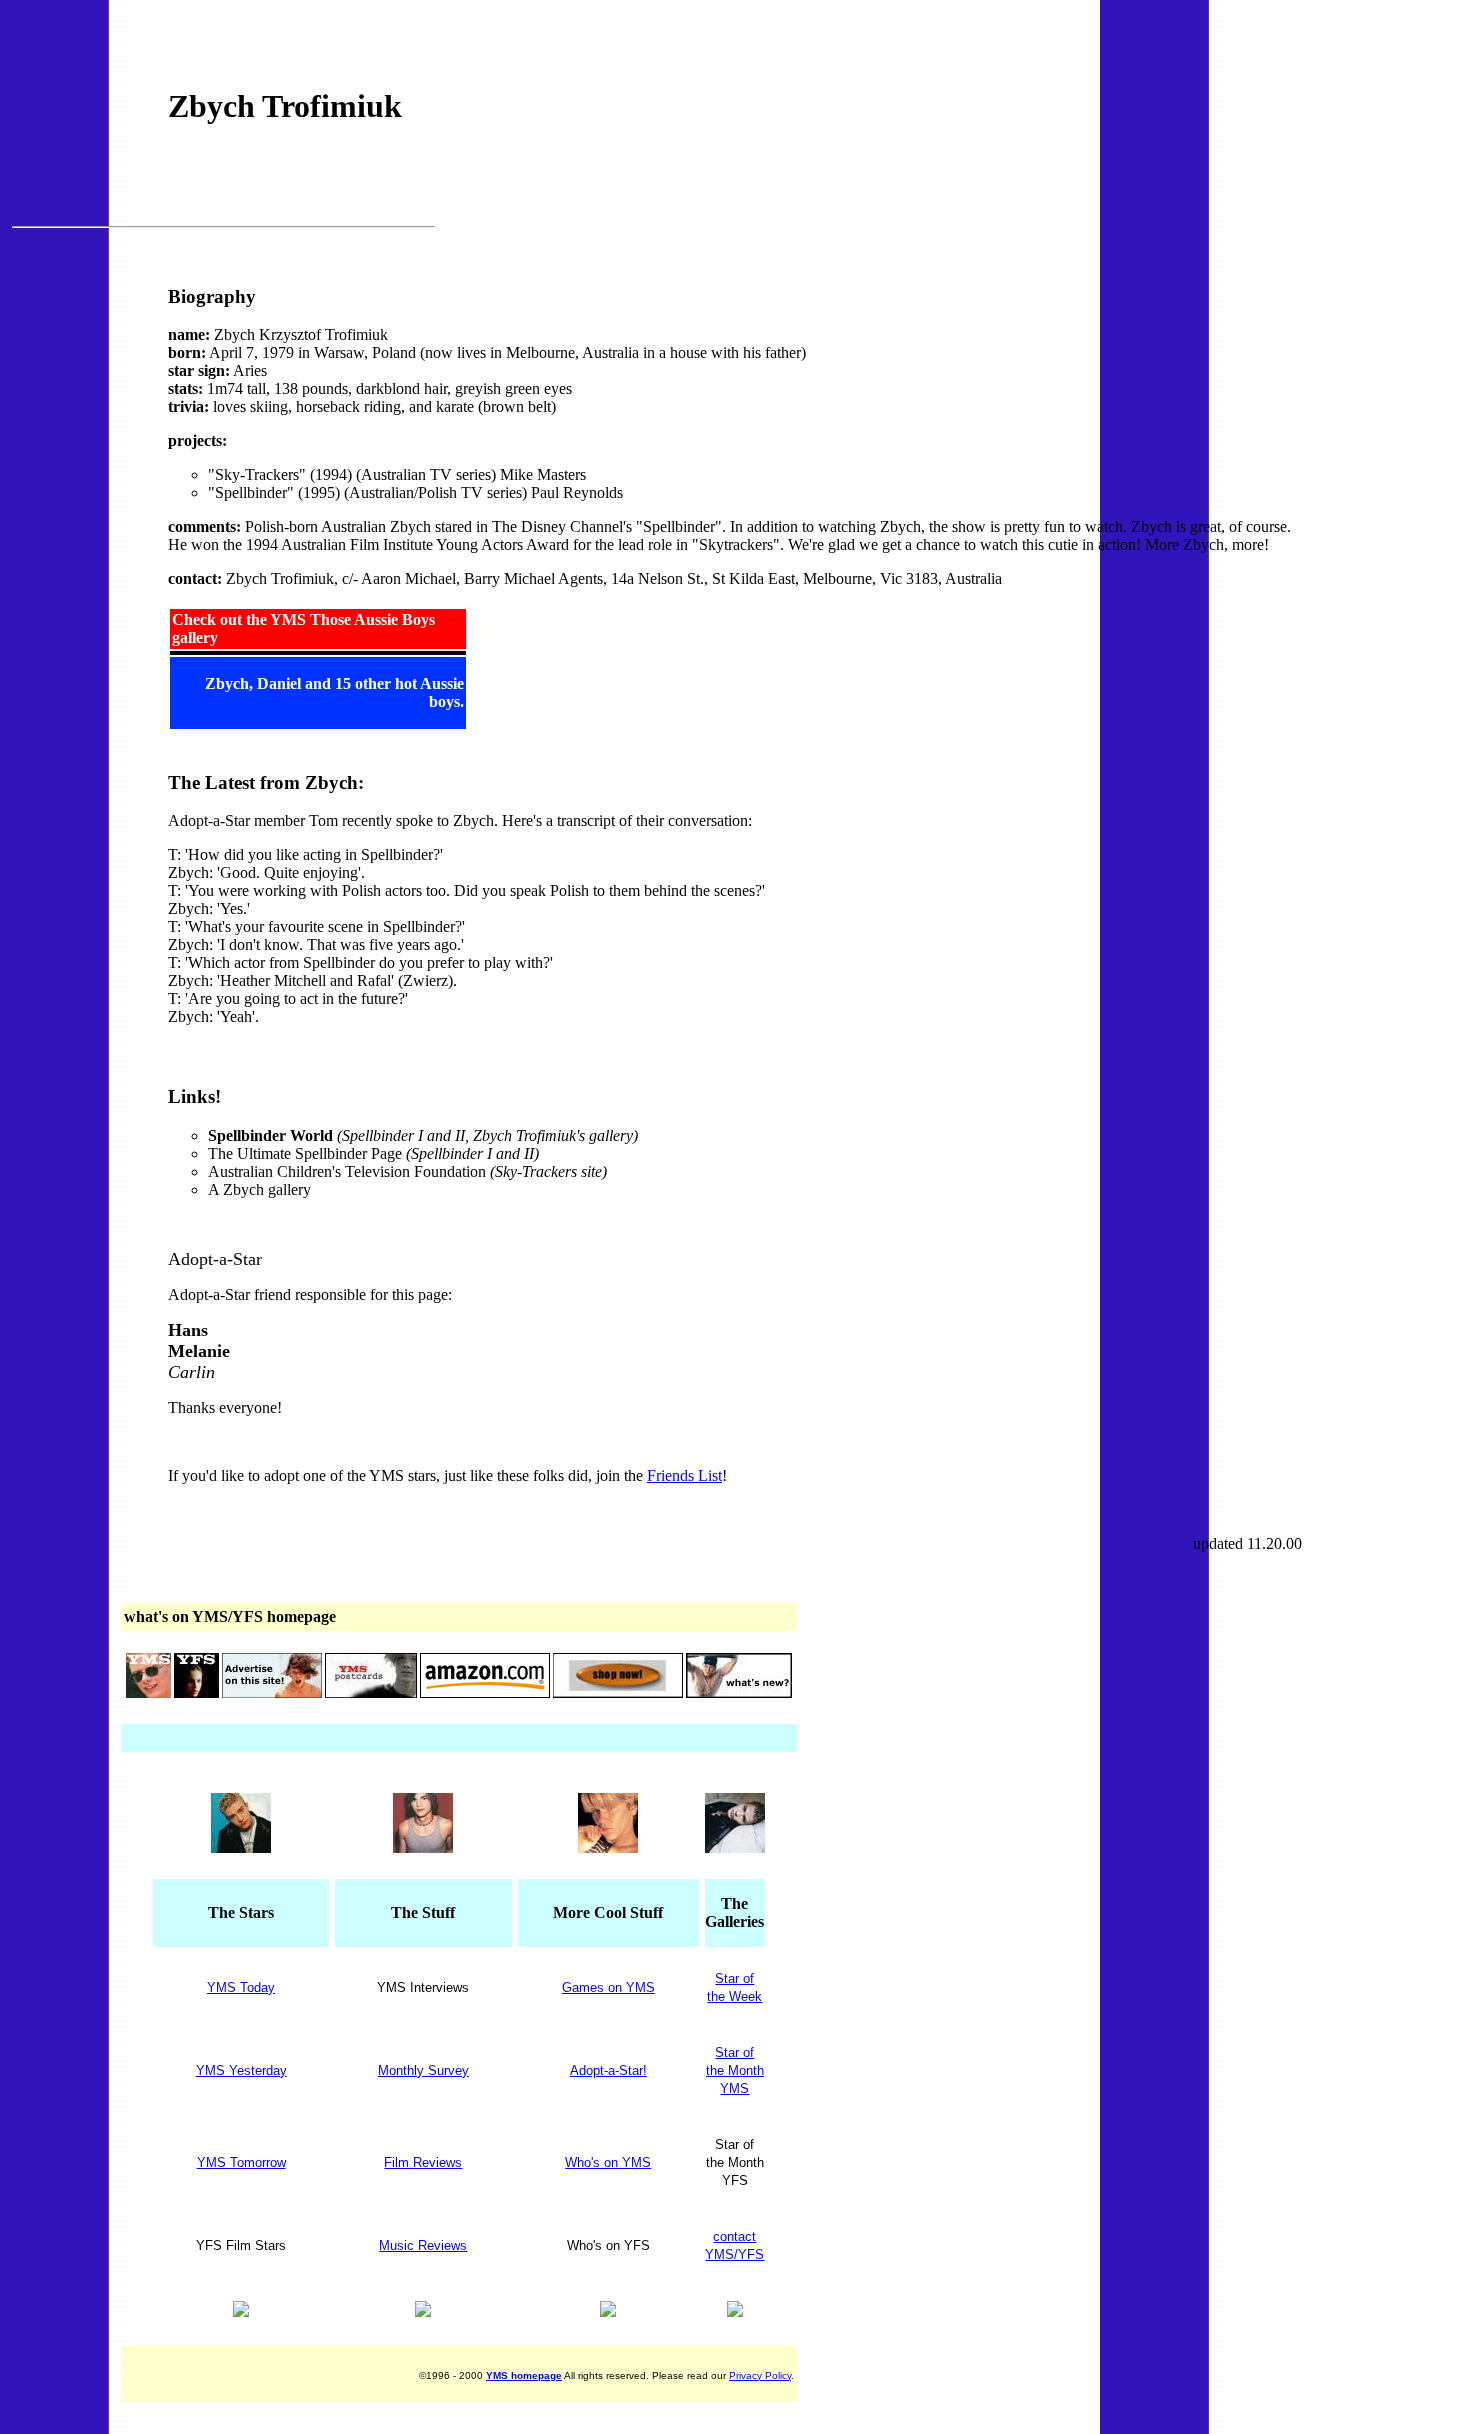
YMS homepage (524, 2375)
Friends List (684, 1475)
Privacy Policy (760, 2375)
